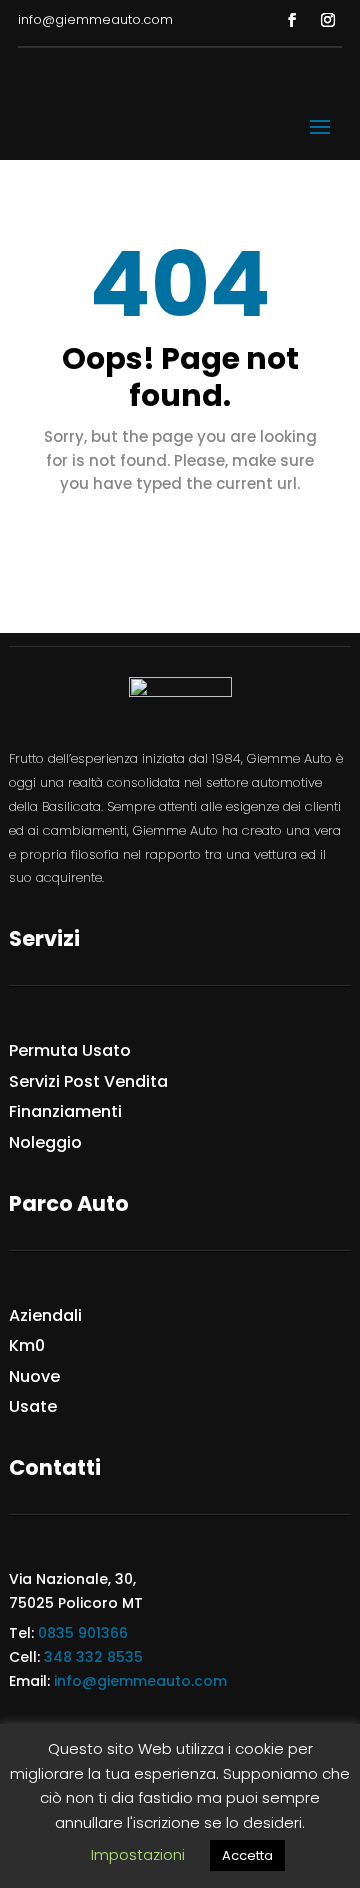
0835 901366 (83, 1633)
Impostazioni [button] (138, 1854)
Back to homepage (180, 539)
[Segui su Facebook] (292, 20)
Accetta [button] (247, 1855)
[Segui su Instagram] (328, 20)
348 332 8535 (93, 1657)
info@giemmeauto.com (140, 1681)
